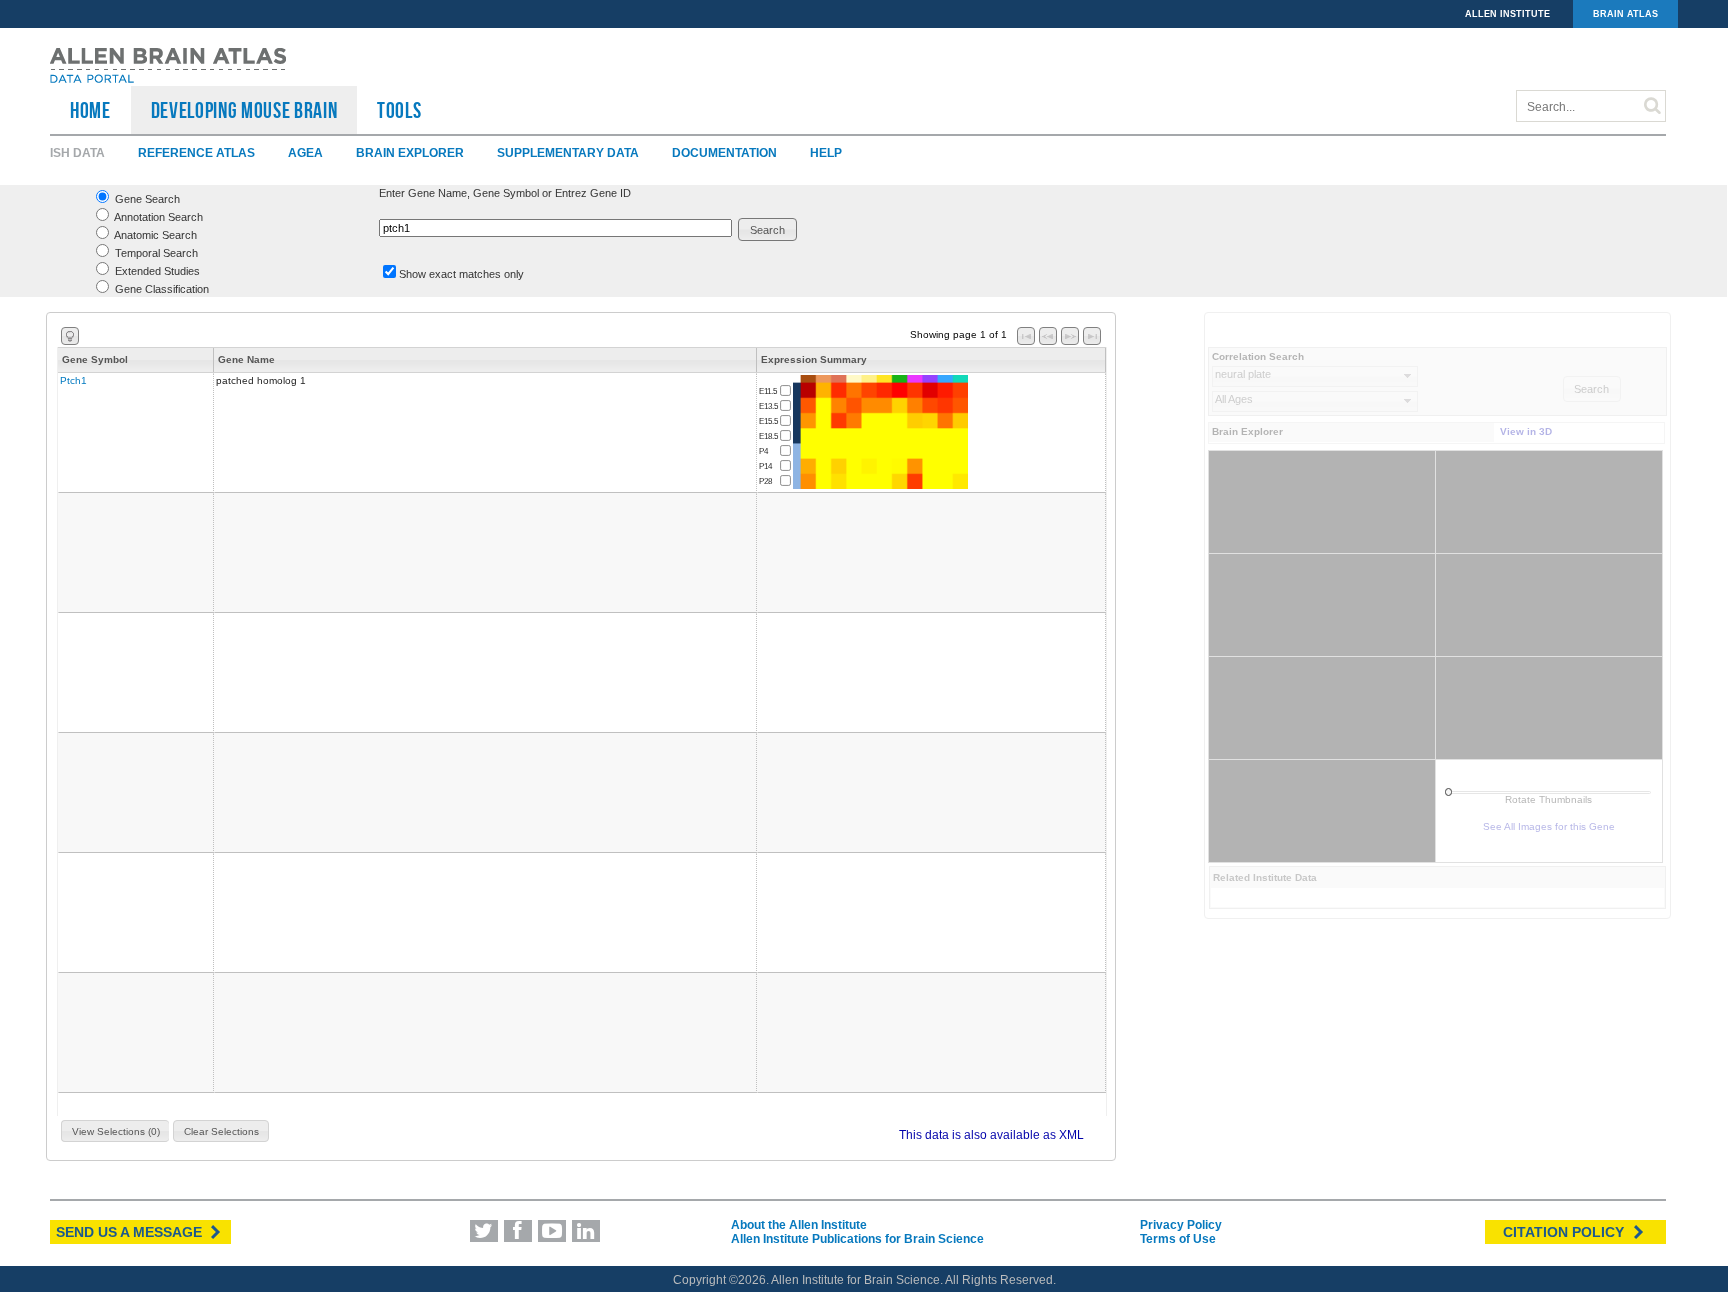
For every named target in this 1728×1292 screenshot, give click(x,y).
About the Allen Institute (799, 1225)
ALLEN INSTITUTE (1507, 14)
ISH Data (77, 153)
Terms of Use (1178, 1239)
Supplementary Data (568, 153)
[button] (767, 229)
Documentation (724, 153)
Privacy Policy (1181, 1225)
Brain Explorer (410, 153)
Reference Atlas (196, 153)
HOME (90, 110)
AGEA (305, 153)
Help (826, 153)
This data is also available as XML (991, 1135)
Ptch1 (73, 380)
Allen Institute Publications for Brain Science (857, 1239)
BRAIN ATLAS (1625, 14)
